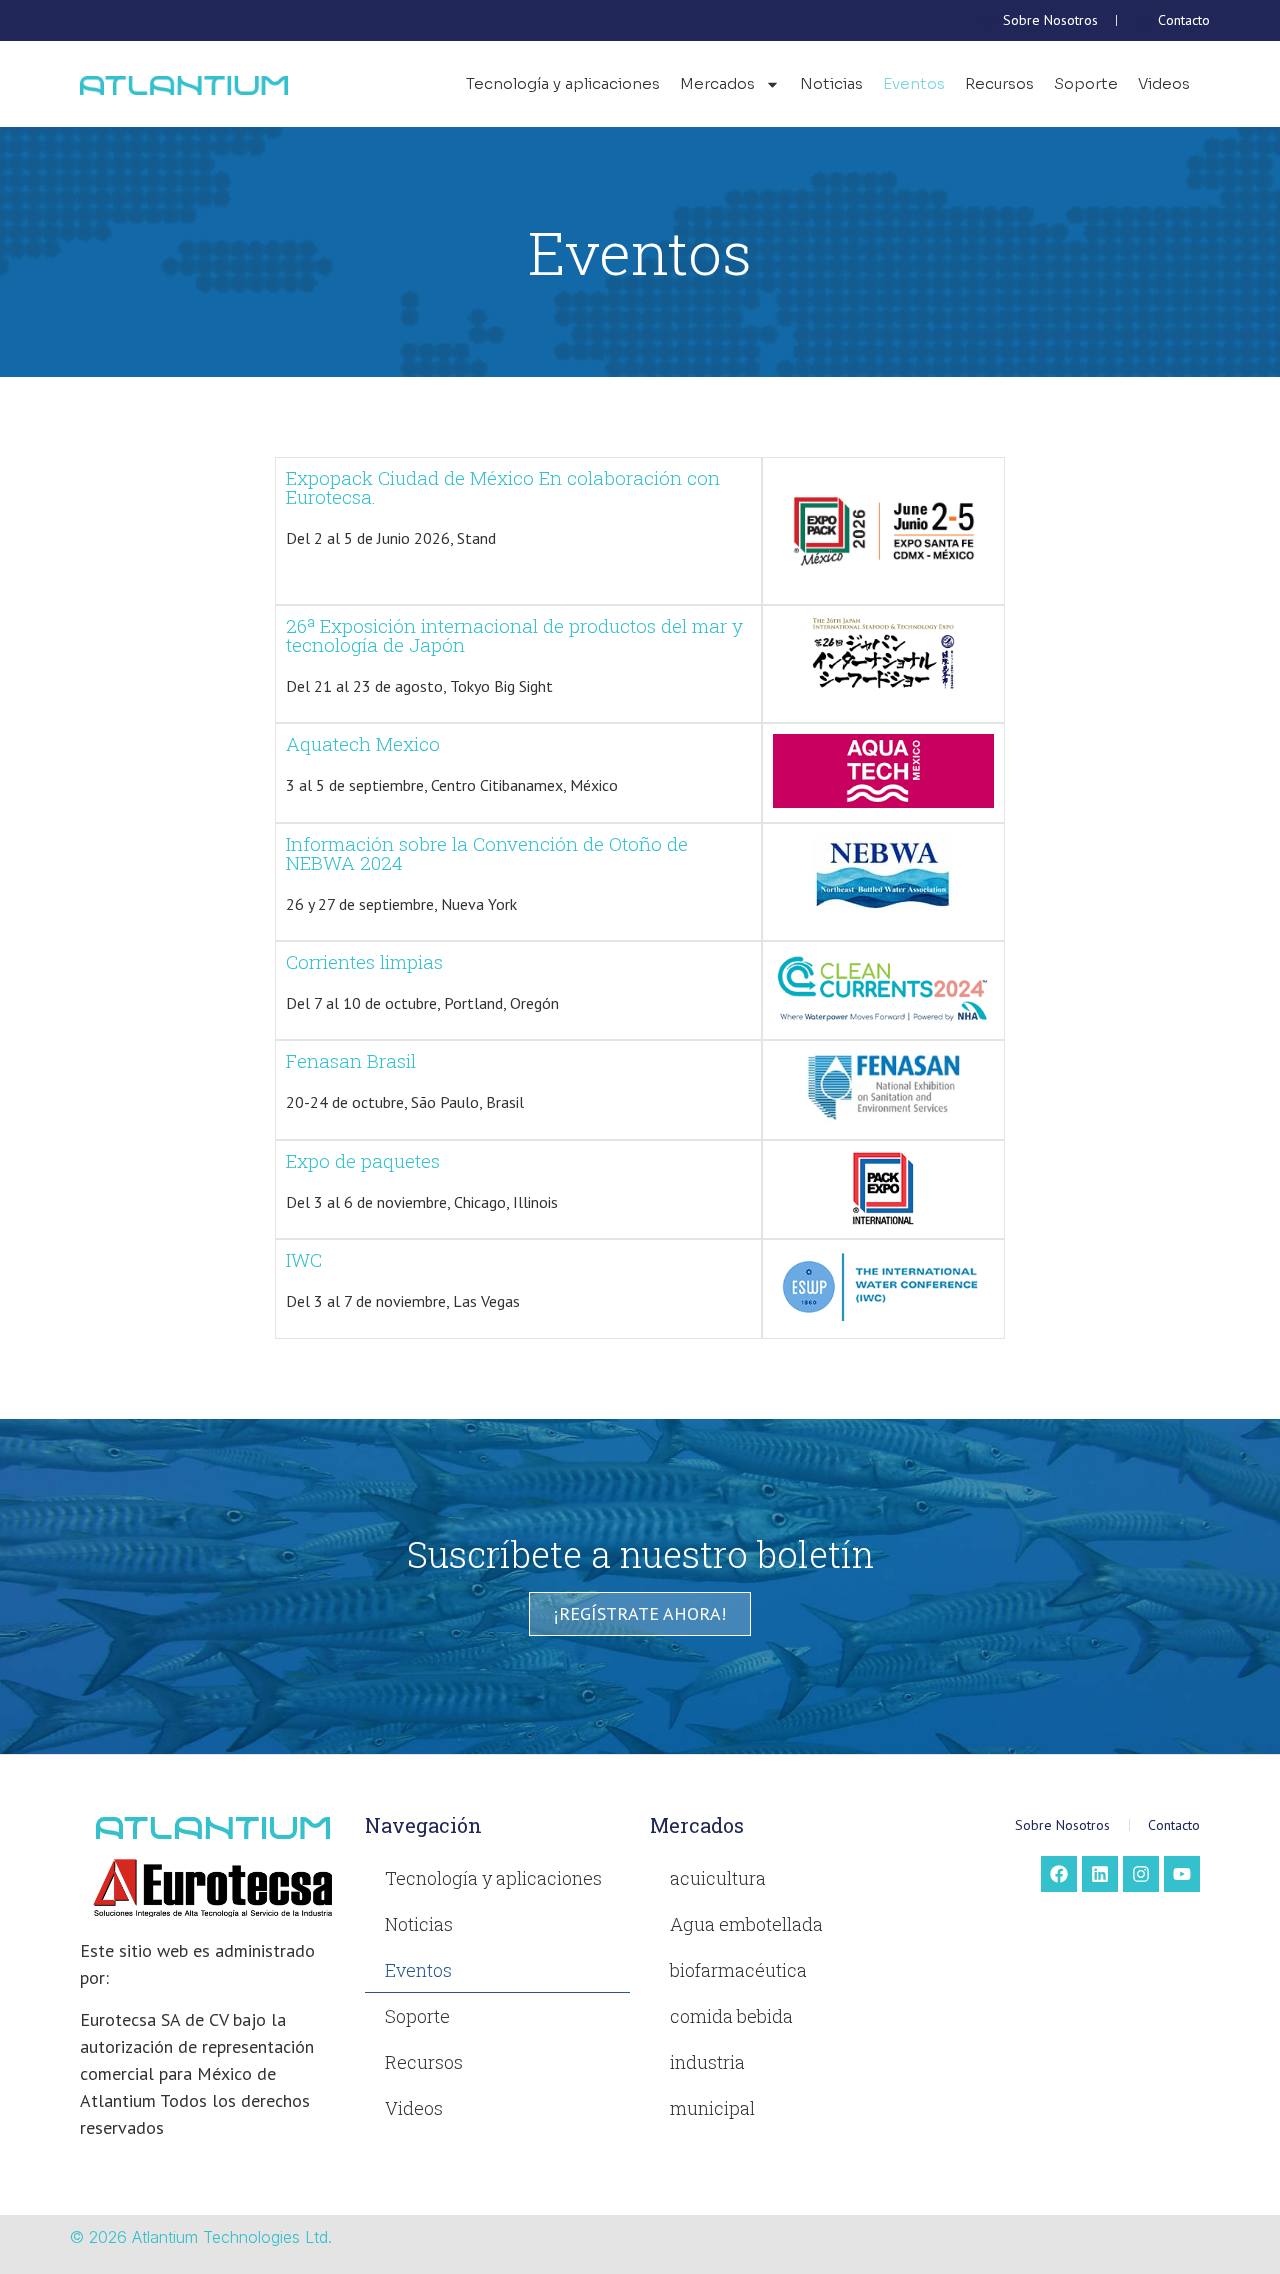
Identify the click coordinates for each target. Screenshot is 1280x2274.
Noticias (831, 83)
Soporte (1086, 83)
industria (707, 2062)
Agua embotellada (746, 1924)
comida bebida (731, 2016)
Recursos (999, 83)
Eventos (914, 83)
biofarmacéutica (738, 1970)
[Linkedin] (1100, 1874)
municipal (712, 2108)
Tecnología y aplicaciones (563, 83)
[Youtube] (1182, 1874)
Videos (1164, 83)
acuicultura (718, 1878)
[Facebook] (1059, 1874)
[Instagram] (1141, 1874)
